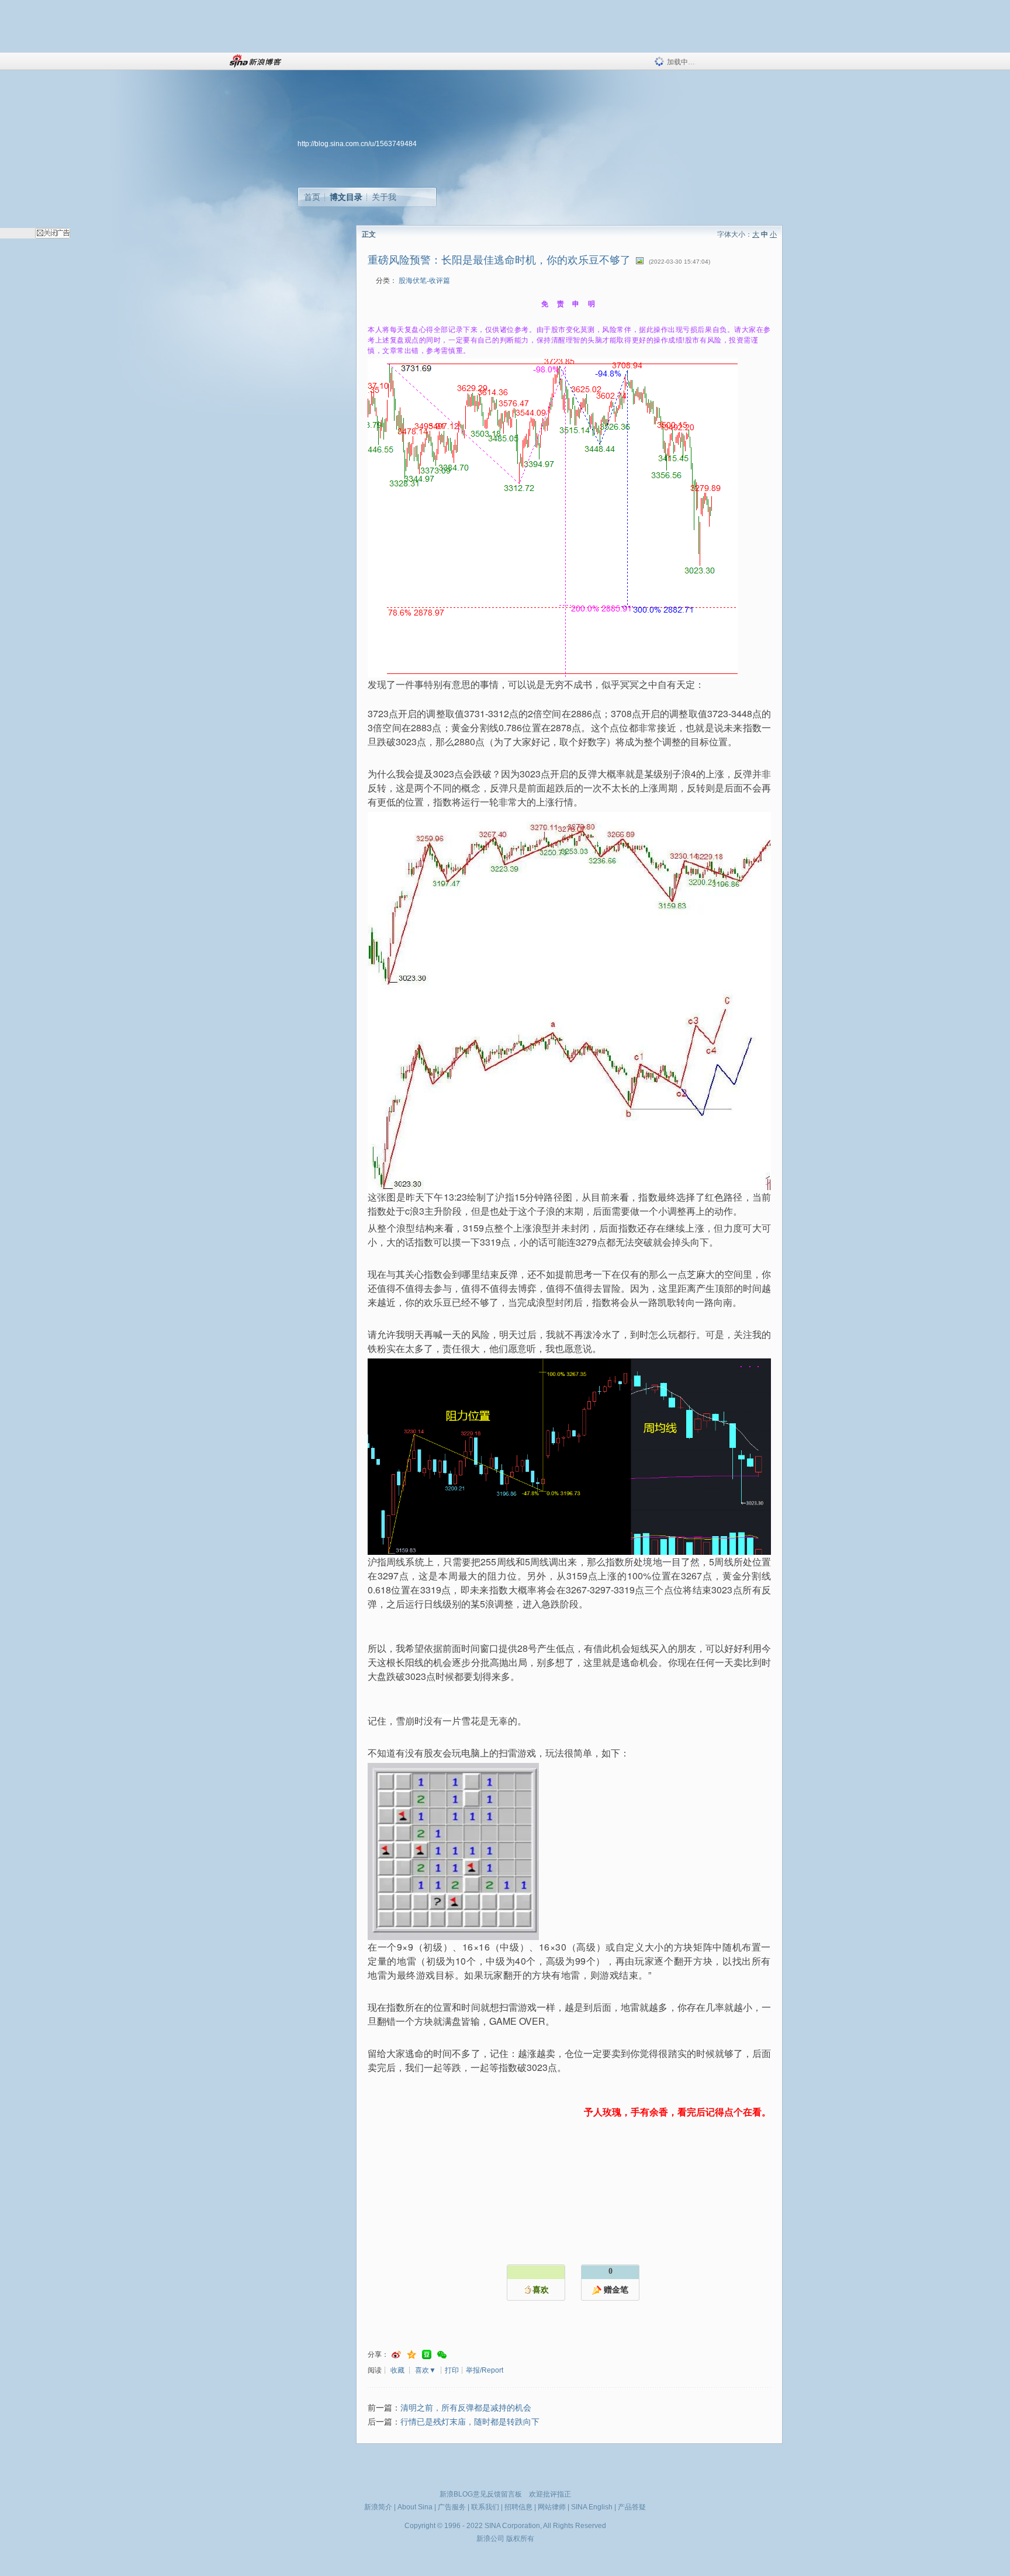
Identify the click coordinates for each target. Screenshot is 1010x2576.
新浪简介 (378, 2507)
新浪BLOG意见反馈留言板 (481, 2494)
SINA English (592, 2507)
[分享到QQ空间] (411, 2355)
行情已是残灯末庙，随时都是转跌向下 (470, 2422)
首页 (312, 197)
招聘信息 (518, 2507)
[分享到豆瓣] (427, 2355)
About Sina (415, 2507)
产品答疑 (632, 2507)
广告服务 (452, 2507)
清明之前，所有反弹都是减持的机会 (466, 2408)
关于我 (384, 197)
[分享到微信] (442, 2355)
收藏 (397, 2370)
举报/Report (485, 2370)
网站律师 (552, 2507)
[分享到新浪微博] (396, 2355)
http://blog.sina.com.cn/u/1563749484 (357, 144)
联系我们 (485, 2507)
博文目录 (346, 197)
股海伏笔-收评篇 (424, 281)
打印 (452, 2370)
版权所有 (520, 2539)
